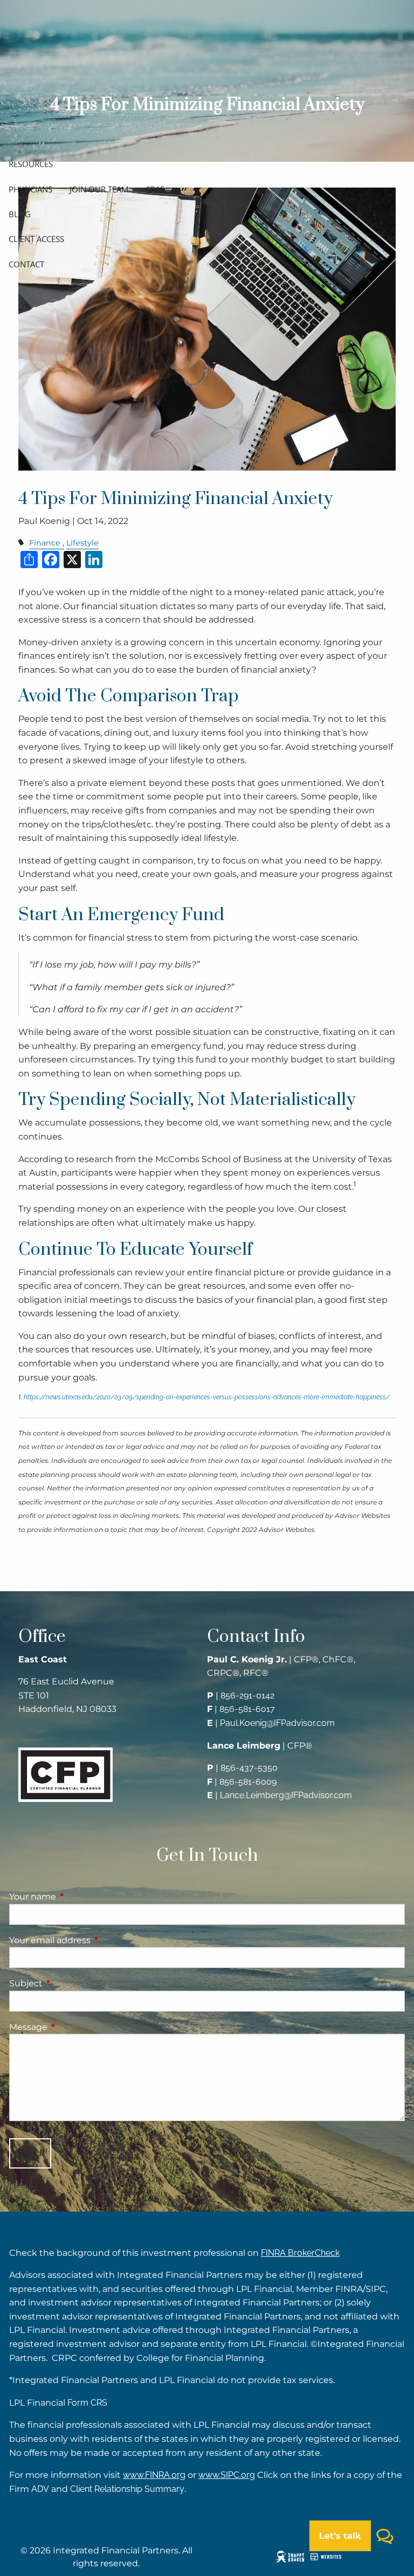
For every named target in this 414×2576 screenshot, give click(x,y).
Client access (36, 239)
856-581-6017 (247, 1709)
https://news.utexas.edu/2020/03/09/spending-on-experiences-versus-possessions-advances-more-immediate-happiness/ (207, 1397)
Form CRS (87, 2403)
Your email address (95, 1940)
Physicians (30, 189)
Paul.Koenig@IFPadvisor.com (277, 1723)
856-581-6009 (248, 1782)
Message (73, 2027)
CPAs (155, 189)
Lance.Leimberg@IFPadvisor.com (286, 1795)
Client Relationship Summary (127, 2489)
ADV (40, 2489)
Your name (78, 1897)
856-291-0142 (247, 1696)
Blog (20, 214)
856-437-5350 (249, 1768)
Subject (71, 1983)
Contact (26, 264)
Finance (45, 543)
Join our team (99, 189)
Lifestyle (82, 543)
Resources (31, 164)
